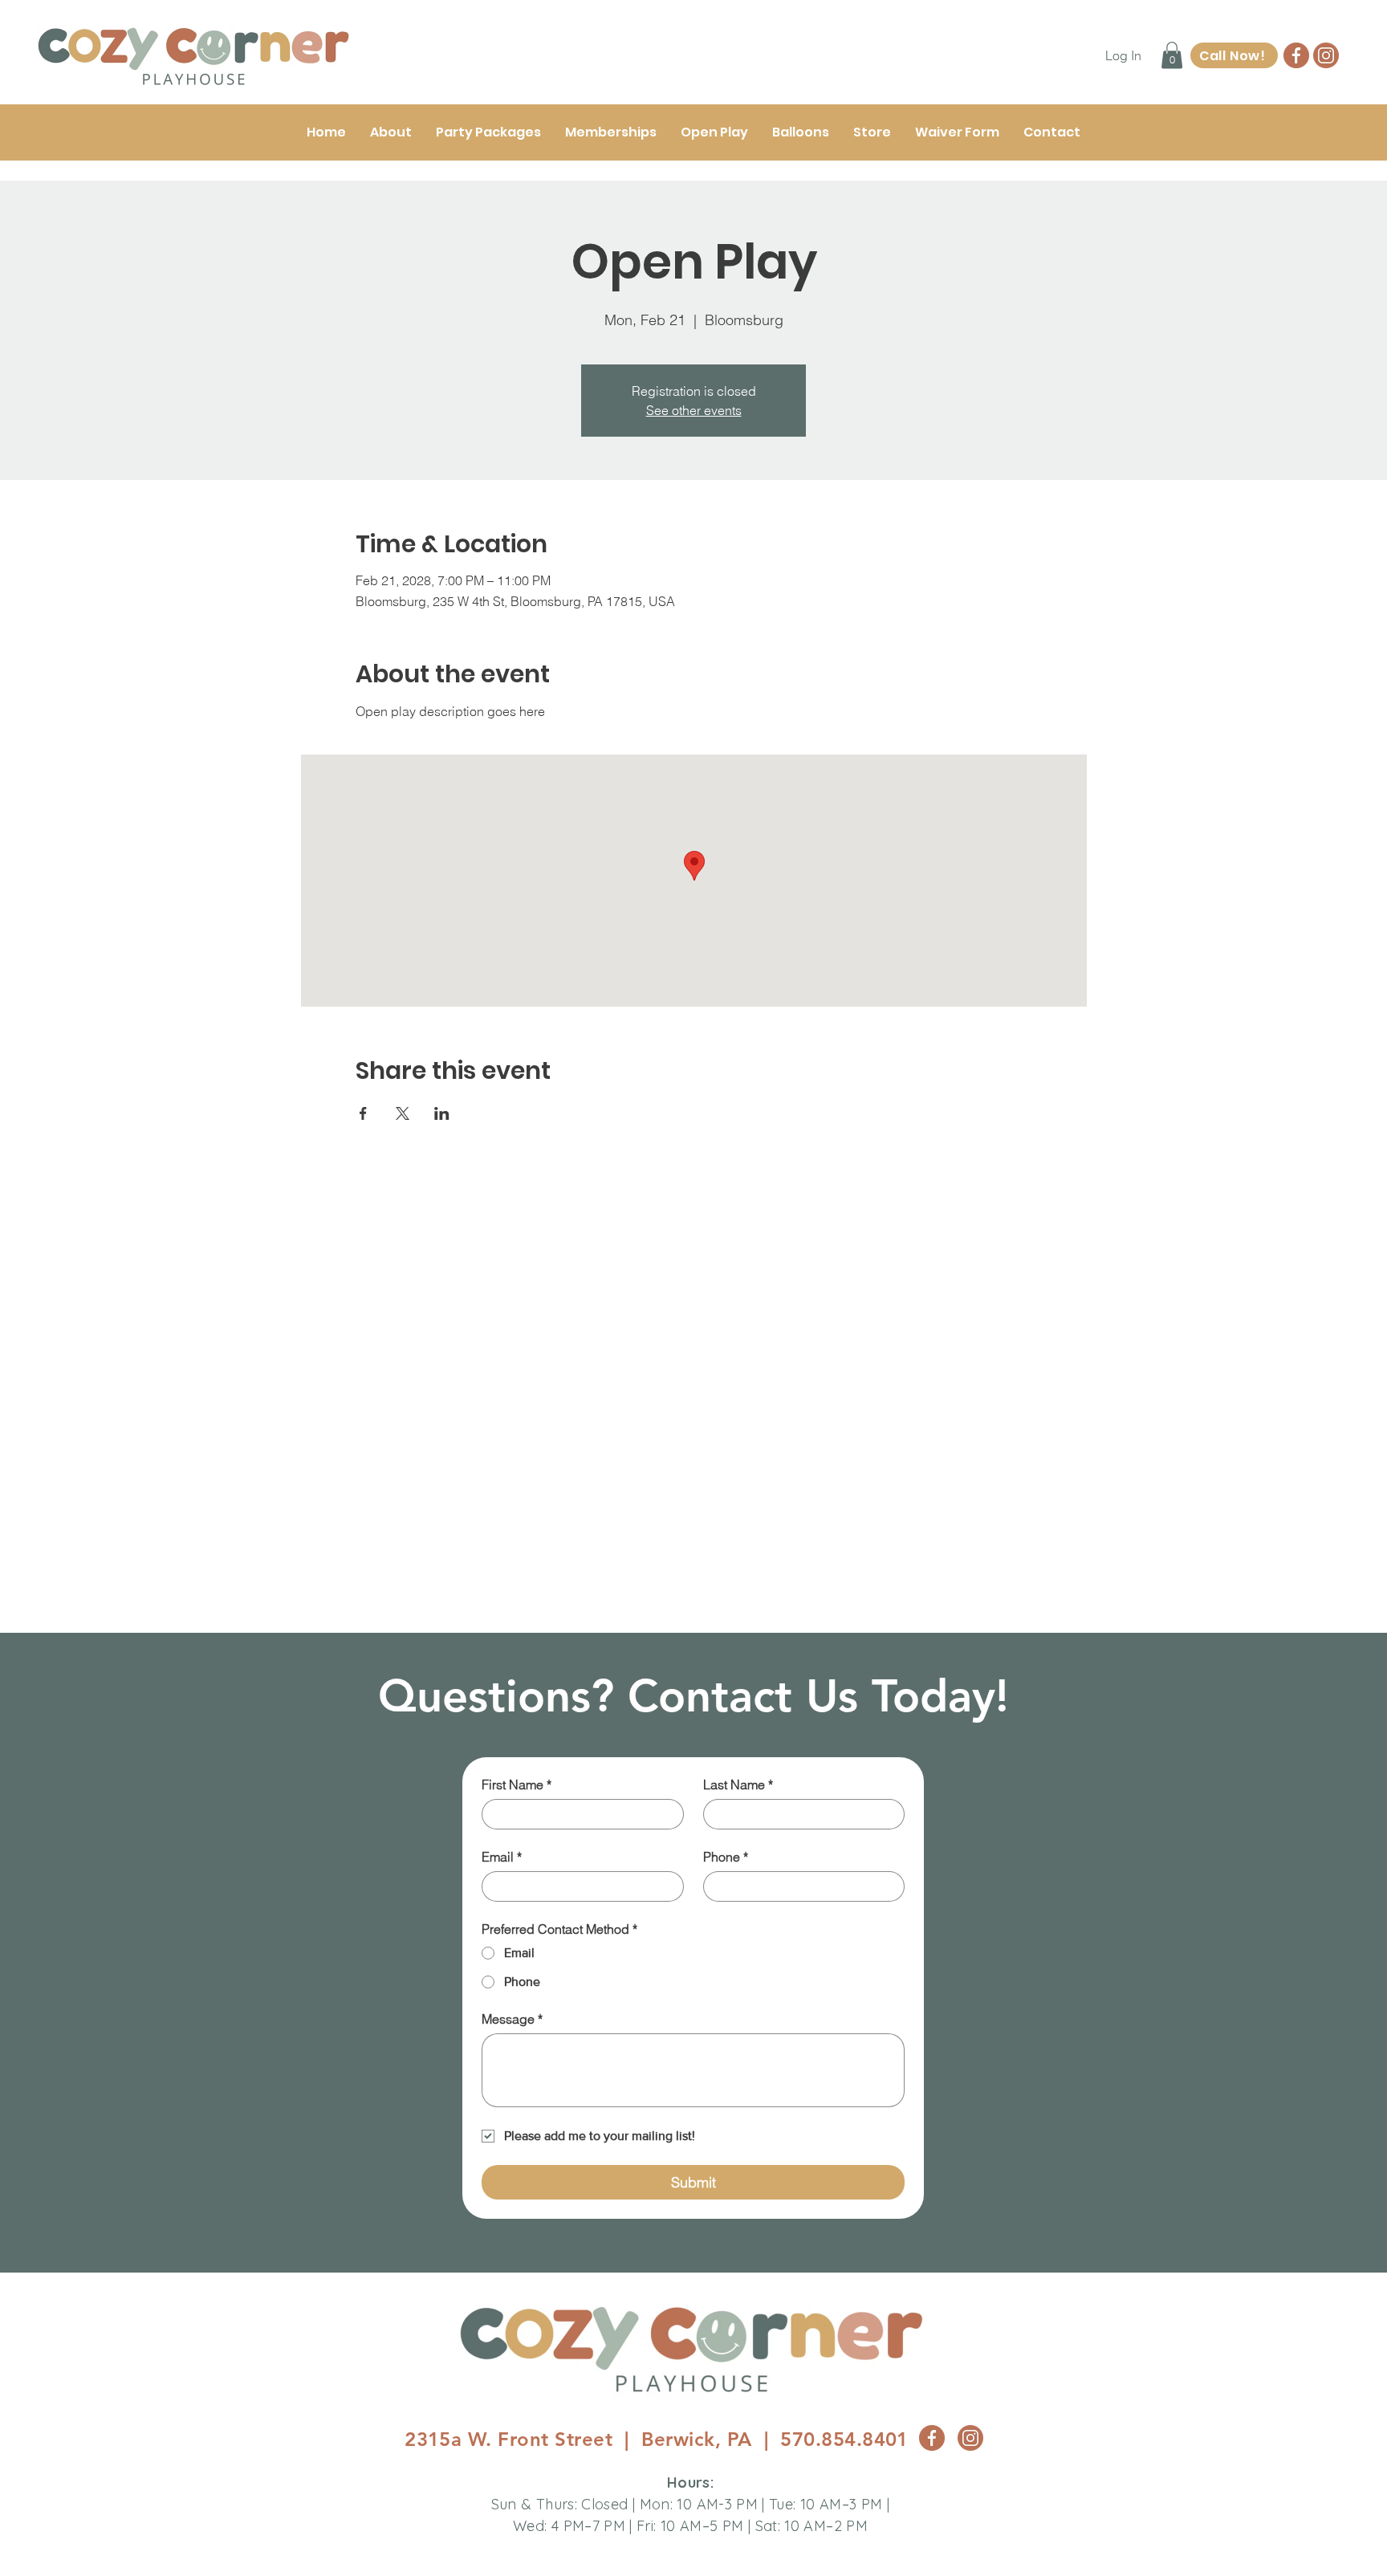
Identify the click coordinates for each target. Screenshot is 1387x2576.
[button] (1172, 55)
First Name (517, 1784)
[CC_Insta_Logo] (1326, 55)
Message (512, 2019)
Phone (726, 1857)
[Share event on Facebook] (363, 1113)
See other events (694, 410)
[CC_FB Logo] (1296, 55)
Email (502, 1857)
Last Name (738, 1784)
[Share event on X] (403, 1113)
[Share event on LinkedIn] (442, 1113)
